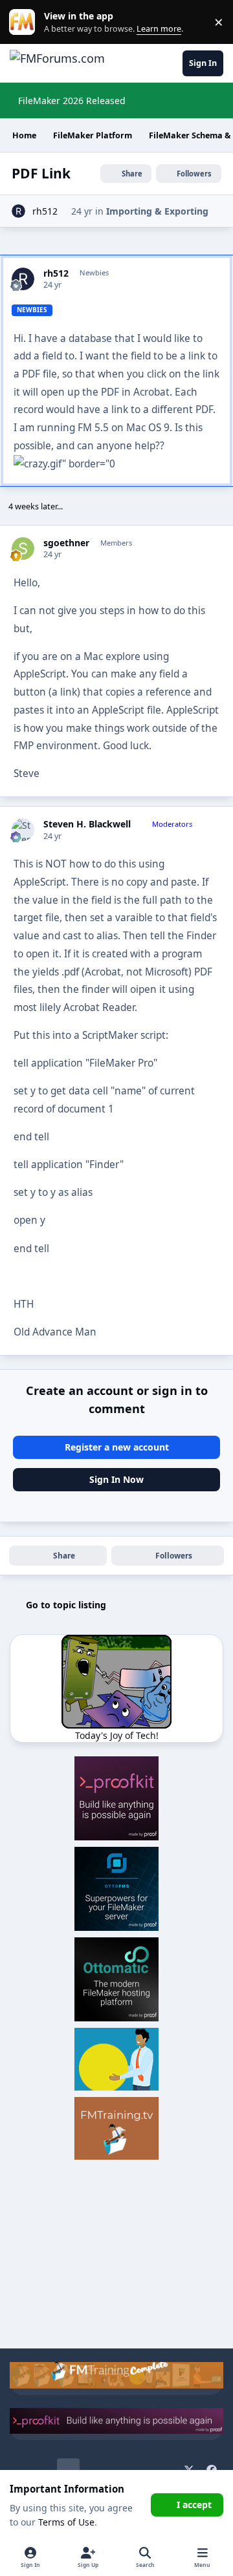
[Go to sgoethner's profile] (23, 548)
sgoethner (66, 543)
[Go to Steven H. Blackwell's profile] (23, 830)
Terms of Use (66, 2522)
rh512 (45, 211)
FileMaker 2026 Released (72, 101)
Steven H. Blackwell (87, 824)
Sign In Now (116, 1479)
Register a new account (117, 1447)
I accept (194, 2505)
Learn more (25, 22)
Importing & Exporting (157, 211)
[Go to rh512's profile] (18, 211)
